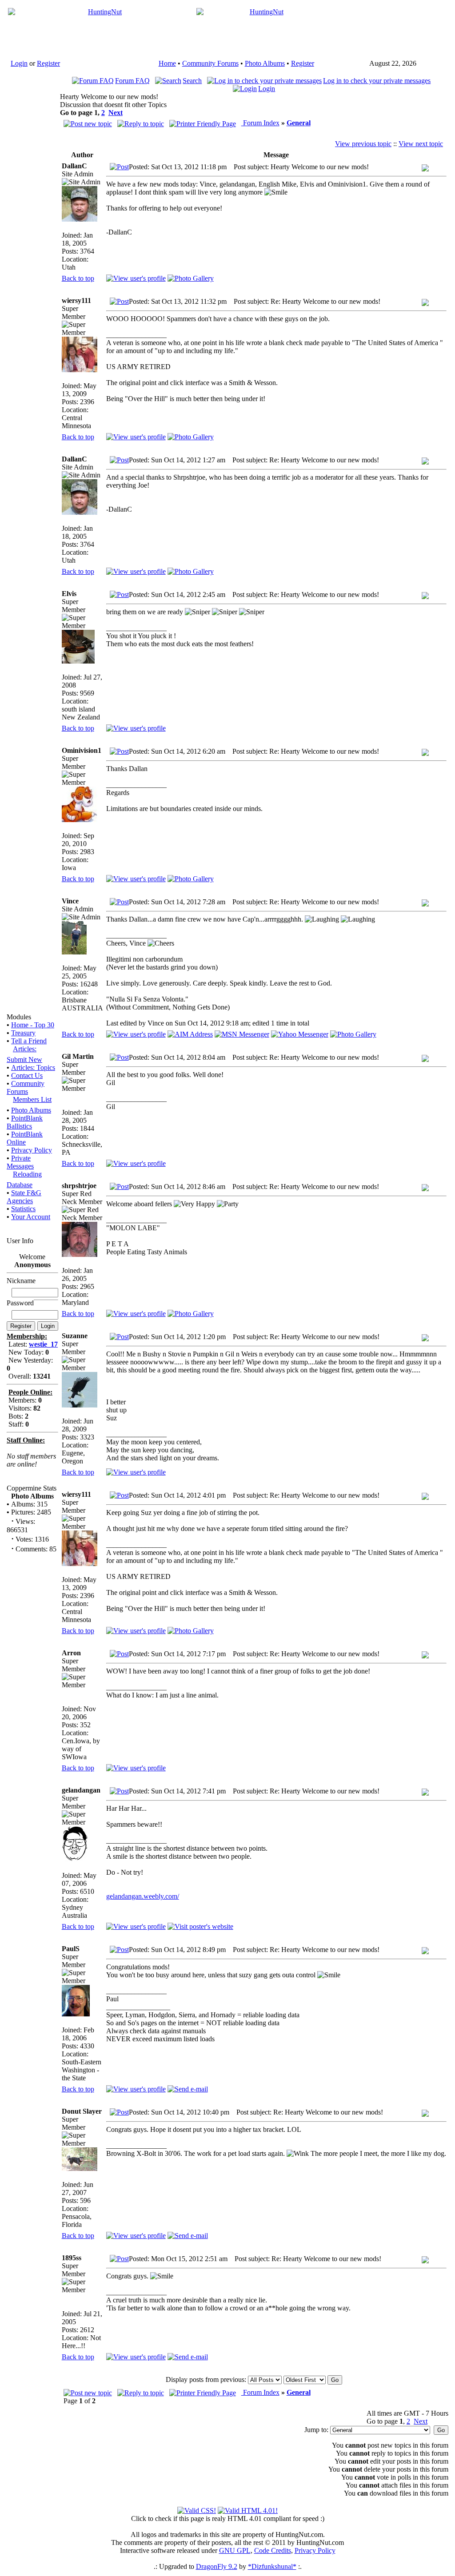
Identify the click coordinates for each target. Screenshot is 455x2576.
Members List (32, 1099)
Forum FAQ (132, 81)
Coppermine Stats (32, 1488)
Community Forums (210, 63)
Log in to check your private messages (377, 81)
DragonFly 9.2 (217, 2566)
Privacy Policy (32, 1150)
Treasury (23, 1033)
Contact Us (27, 1075)
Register (48, 63)
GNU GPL (235, 2550)
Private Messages (20, 1162)
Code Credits (273, 2550)
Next (116, 113)
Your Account (31, 1217)
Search (192, 81)
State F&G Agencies (24, 1197)
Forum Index (260, 123)
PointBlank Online (25, 1138)
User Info (20, 1241)
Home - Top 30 (33, 1025)
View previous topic (363, 144)
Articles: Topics (33, 1067)
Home (167, 63)
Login (19, 63)
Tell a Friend (29, 1041)
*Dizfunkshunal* (272, 2566)
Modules (19, 1017)
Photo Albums (265, 63)
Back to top (78, 278)
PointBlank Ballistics (25, 1122)
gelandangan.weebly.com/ (143, 1896)
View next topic (421, 144)
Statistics (23, 1209)
